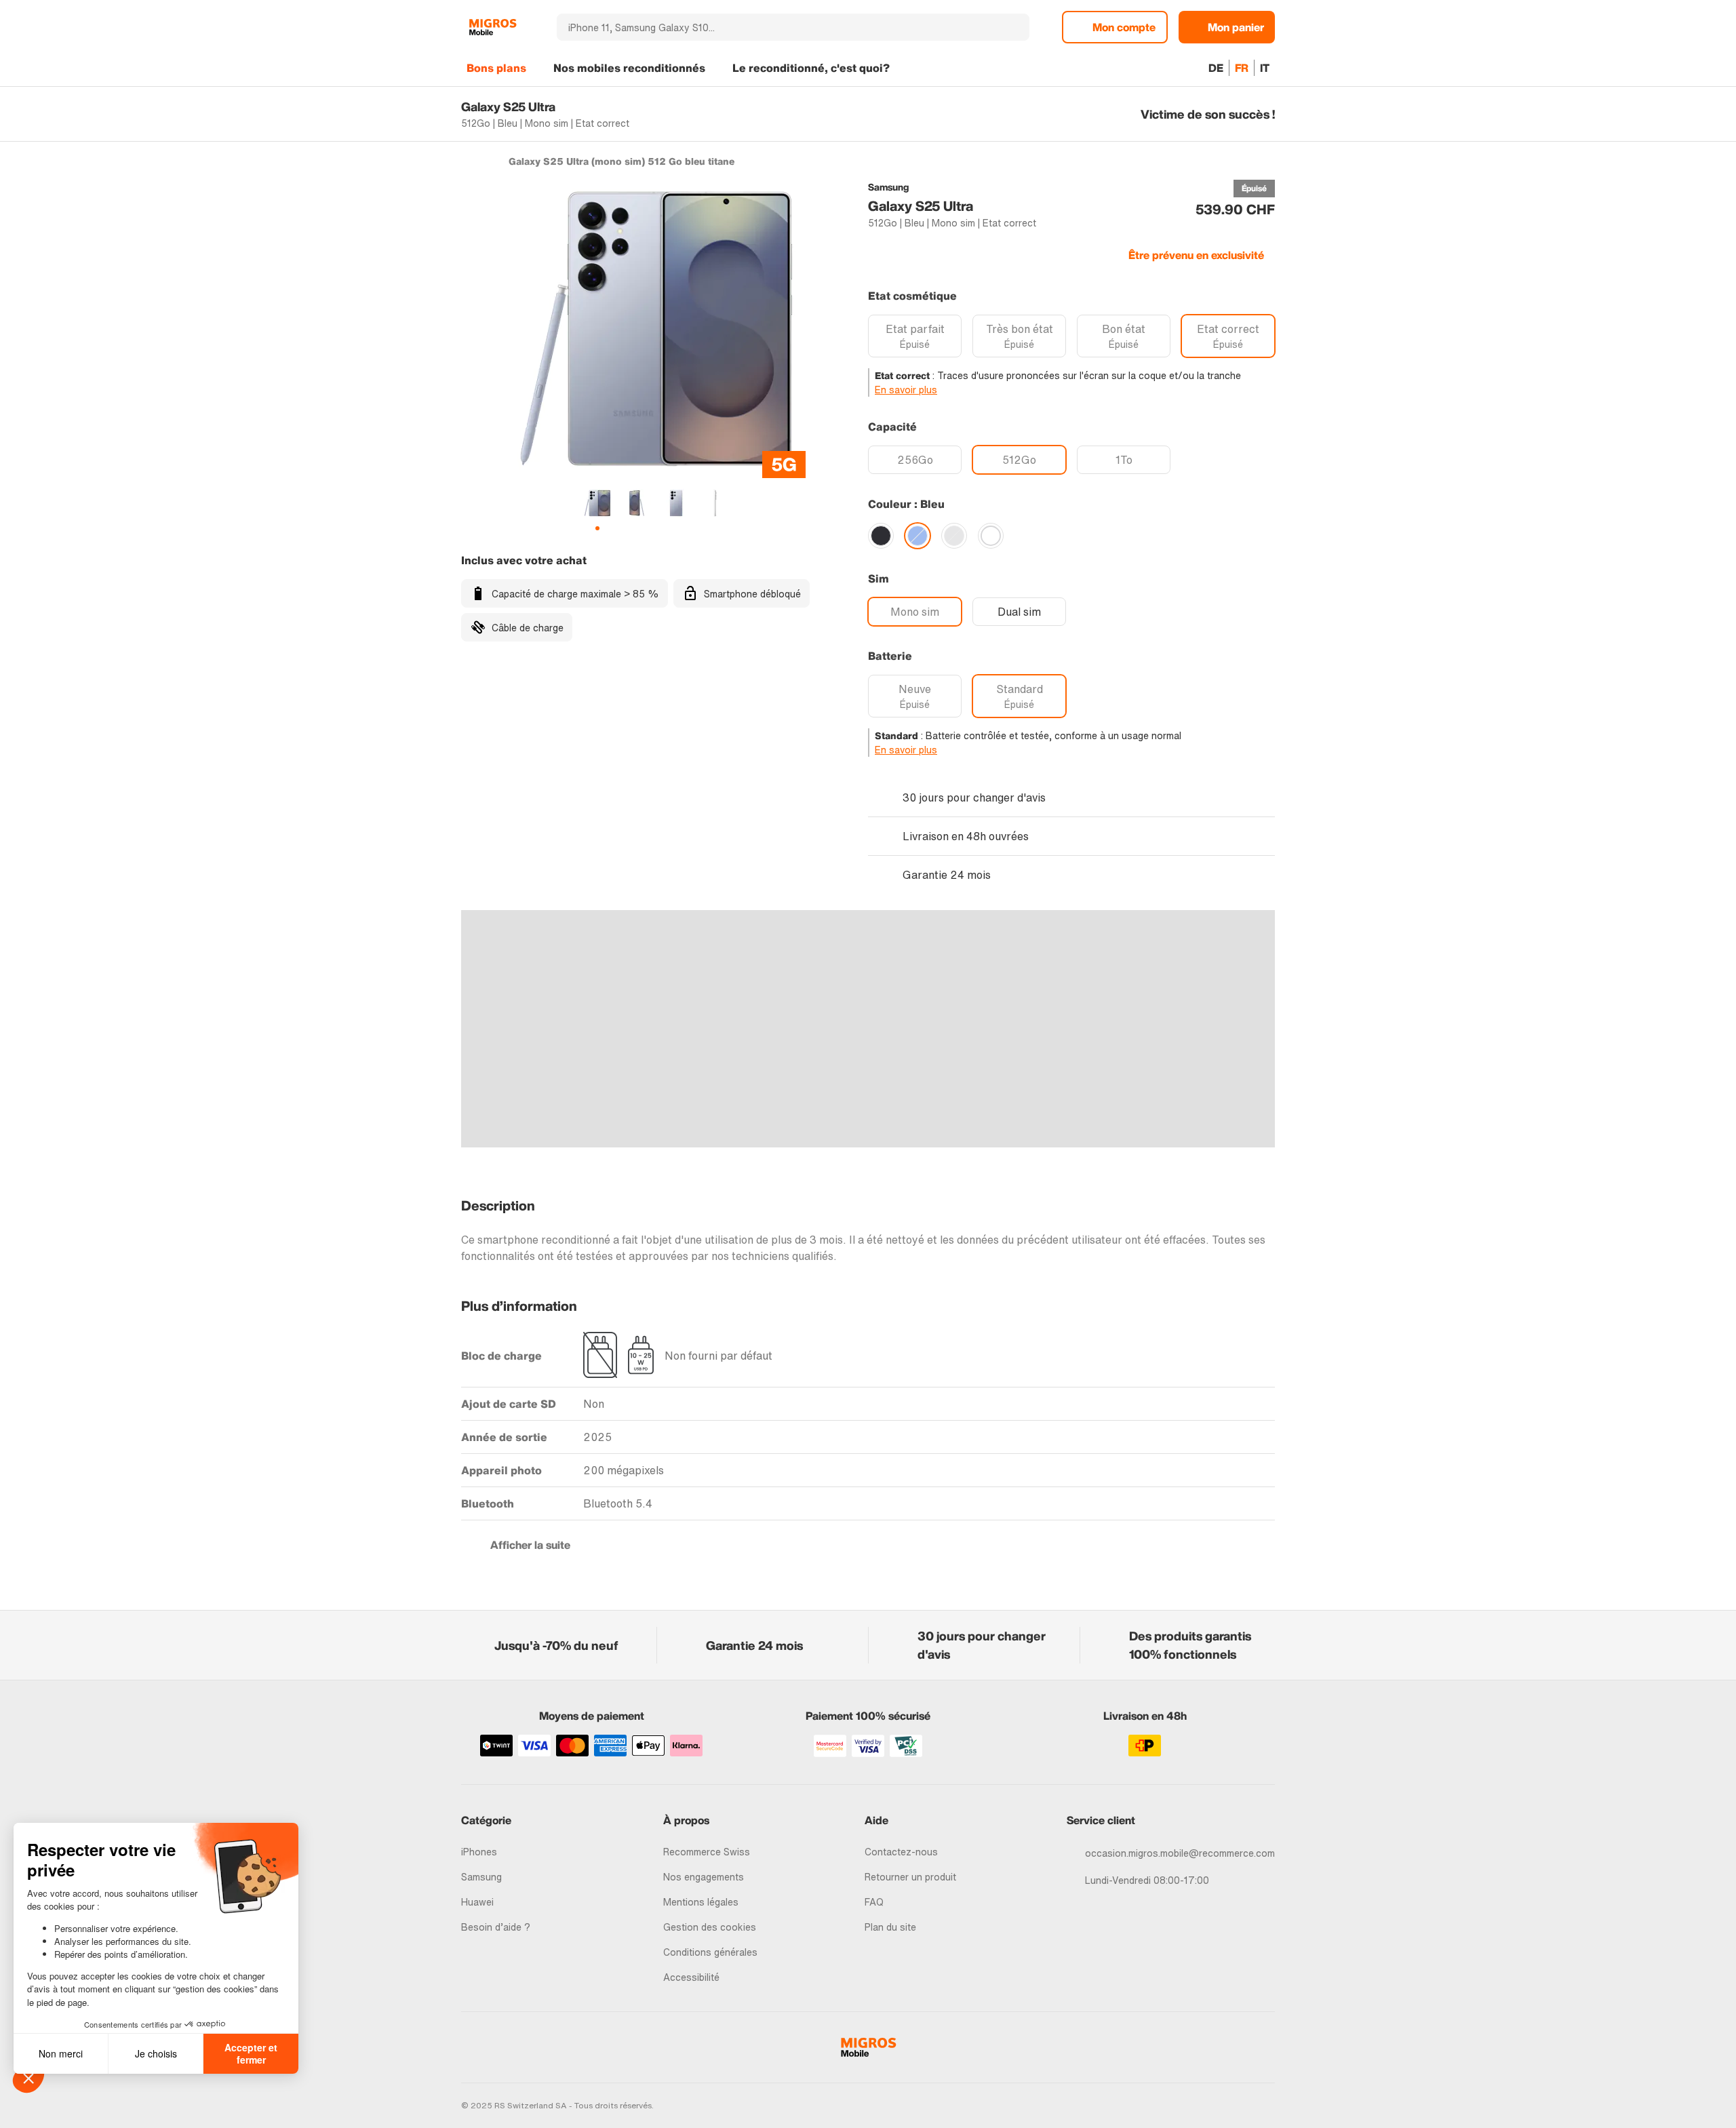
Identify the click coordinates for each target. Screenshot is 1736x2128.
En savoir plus (906, 390)
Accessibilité (691, 1977)
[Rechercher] (1011, 27)
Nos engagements (704, 1877)
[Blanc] (991, 536)
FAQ (874, 1902)
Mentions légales (701, 1902)
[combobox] (775, 27)
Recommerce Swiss (707, 1852)
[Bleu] (918, 536)
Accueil (468, 161)
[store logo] (493, 27)
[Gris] (954, 536)
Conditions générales (710, 1952)
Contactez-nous (901, 1852)
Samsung (481, 1877)
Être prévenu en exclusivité (1196, 255)
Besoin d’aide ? (496, 1927)
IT (1265, 68)
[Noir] (881, 536)
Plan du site (890, 1927)
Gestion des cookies (710, 1927)
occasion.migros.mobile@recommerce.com (1180, 1853)
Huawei (477, 1902)
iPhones (479, 1852)
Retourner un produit (910, 1877)
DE (1216, 68)
